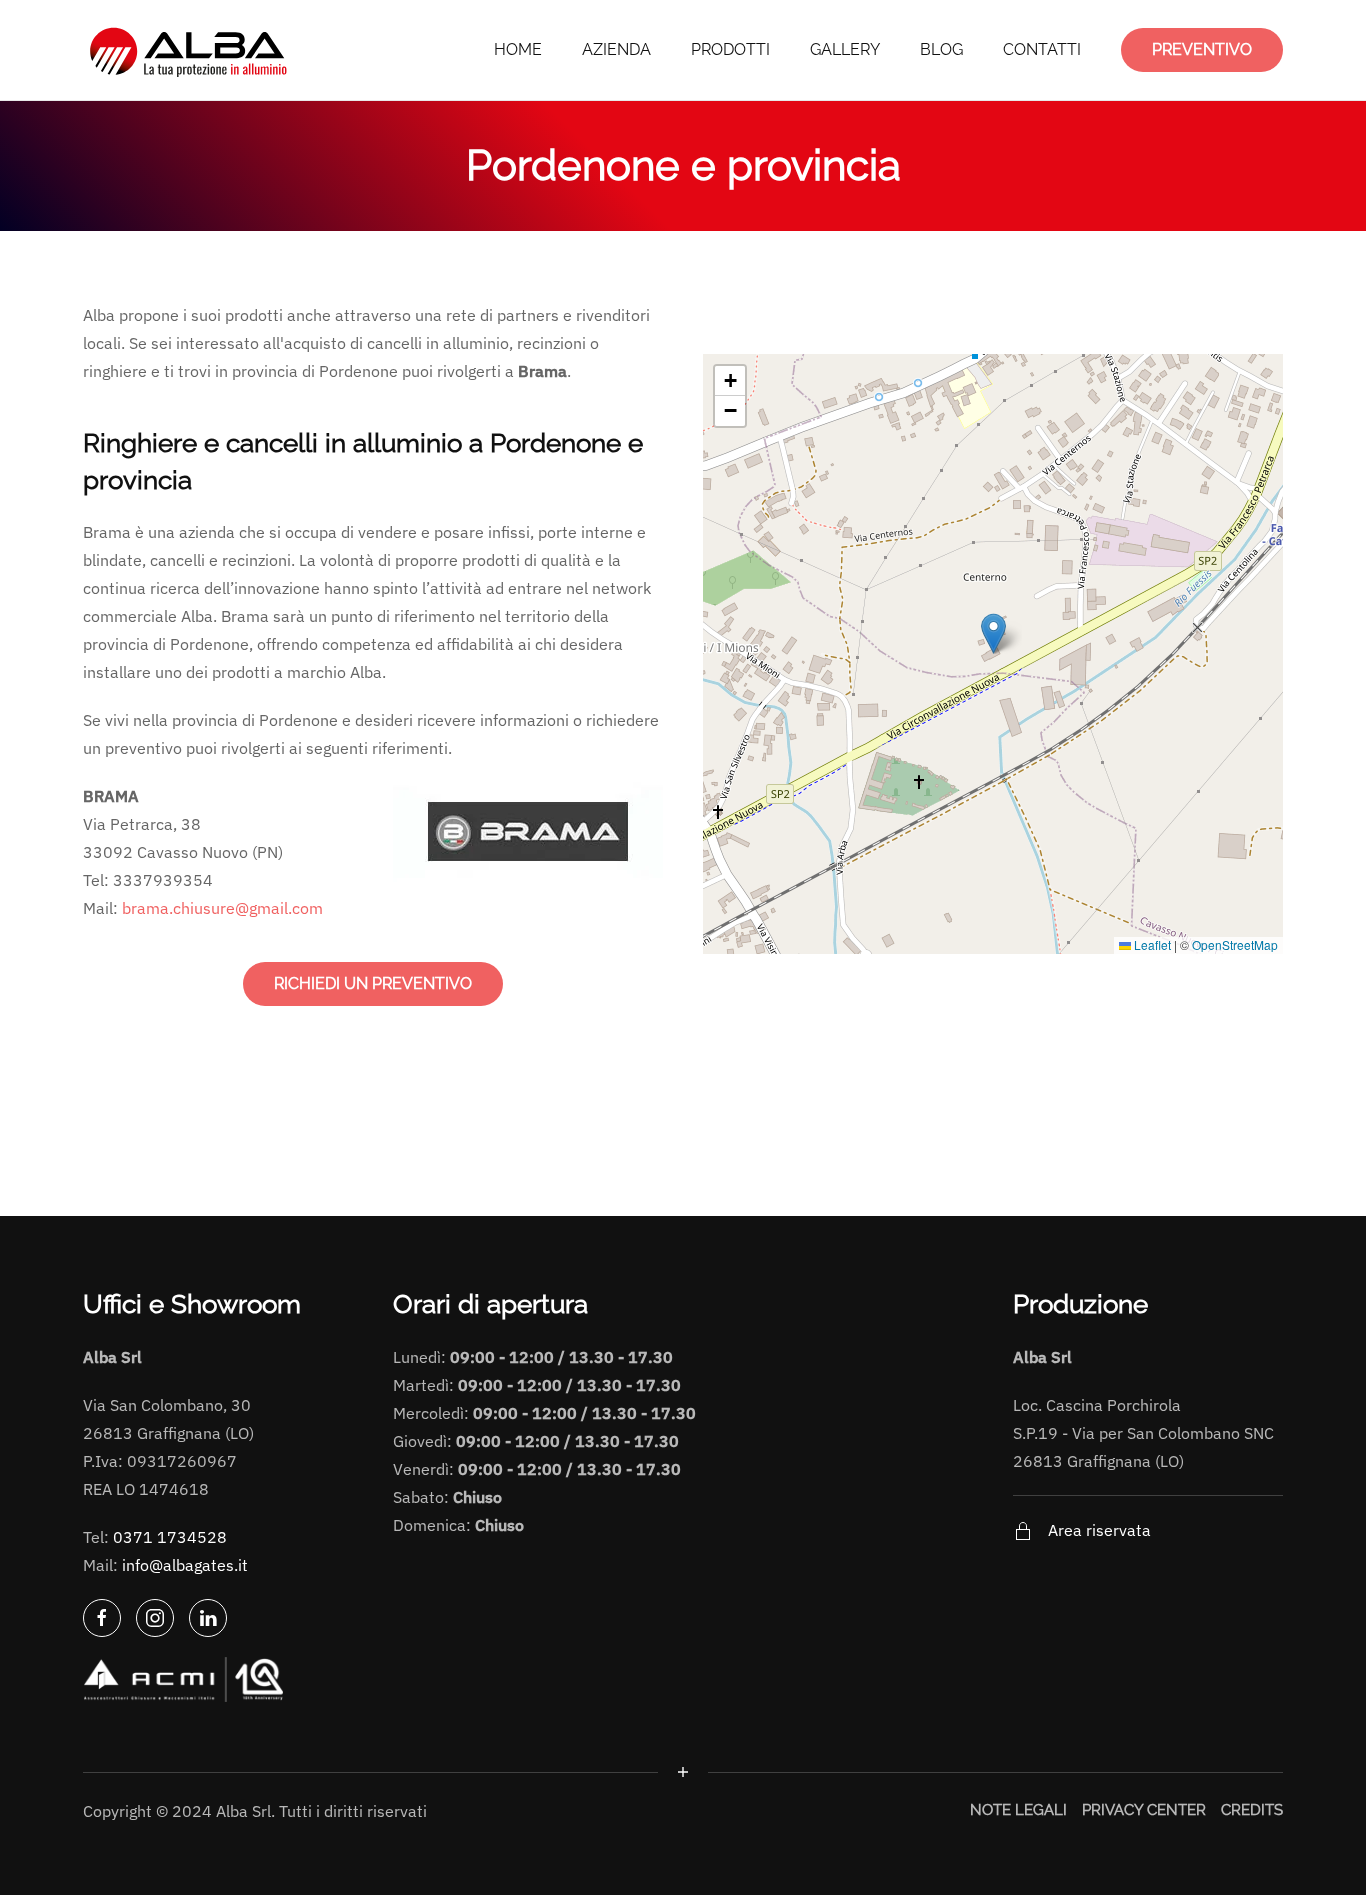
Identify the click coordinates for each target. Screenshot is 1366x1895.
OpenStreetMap (1235, 944)
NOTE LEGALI (1018, 1810)
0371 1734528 (170, 1537)
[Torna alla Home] (191, 50)
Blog (941, 49)
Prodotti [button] (730, 49)
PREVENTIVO (1202, 49)
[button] (993, 633)
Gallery (845, 49)
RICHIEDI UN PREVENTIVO (373, 983)
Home (518, 49)
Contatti (1042, 49)
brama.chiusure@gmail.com (222, 908)
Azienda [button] (616, 49)
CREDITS (1252, 1810)
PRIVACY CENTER (1144, 1810)
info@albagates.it (185, 1565)
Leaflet (1151, 944)
